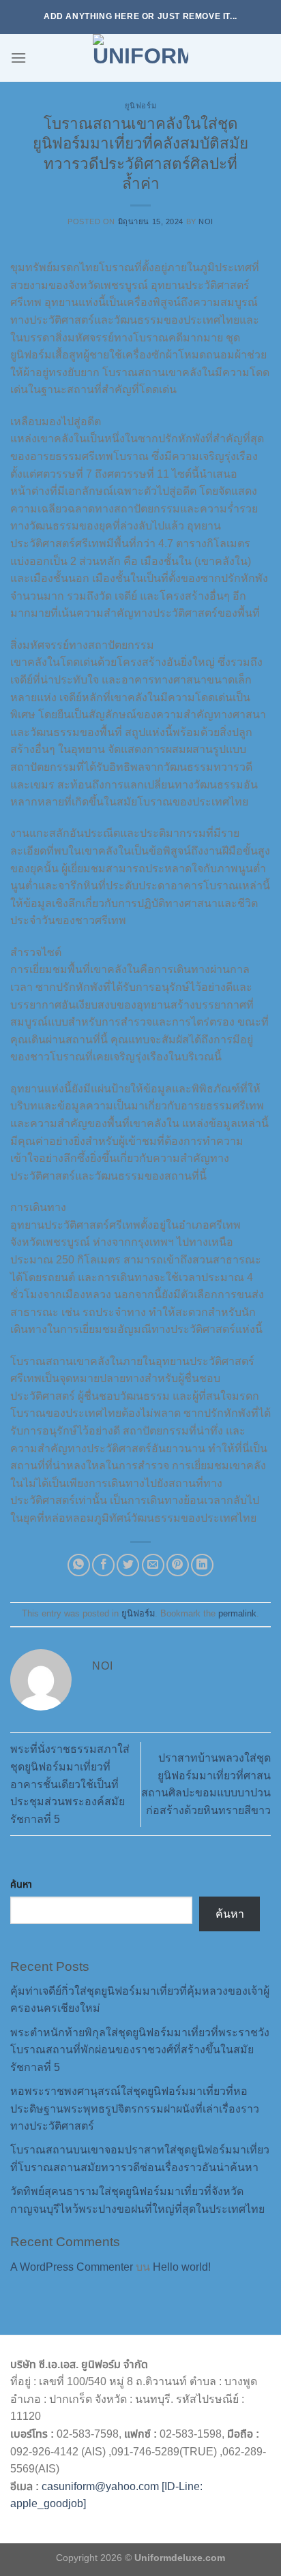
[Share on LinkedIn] (202, 1565)
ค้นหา (21, 1884)
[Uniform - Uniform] (141, 58)
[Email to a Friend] (153, 1565)
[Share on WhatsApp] (79, 1565)
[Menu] (18, 58)
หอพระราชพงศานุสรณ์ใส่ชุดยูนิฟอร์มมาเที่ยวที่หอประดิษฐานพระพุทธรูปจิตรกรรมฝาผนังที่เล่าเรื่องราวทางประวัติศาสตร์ (135, 2109)
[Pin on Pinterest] (178, 1565)
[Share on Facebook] (103, 1565)
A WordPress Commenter (72, 2267)
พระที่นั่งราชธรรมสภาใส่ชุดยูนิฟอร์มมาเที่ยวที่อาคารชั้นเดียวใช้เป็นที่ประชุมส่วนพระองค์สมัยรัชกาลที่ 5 (70, 1784)
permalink (237, 1613)
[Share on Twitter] (128, 1565)
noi (206, 221)
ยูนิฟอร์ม (140, 106)
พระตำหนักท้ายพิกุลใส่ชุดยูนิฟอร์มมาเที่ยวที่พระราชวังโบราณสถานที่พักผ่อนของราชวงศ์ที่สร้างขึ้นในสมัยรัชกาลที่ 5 (140, 2050)
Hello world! (182, 2267)
